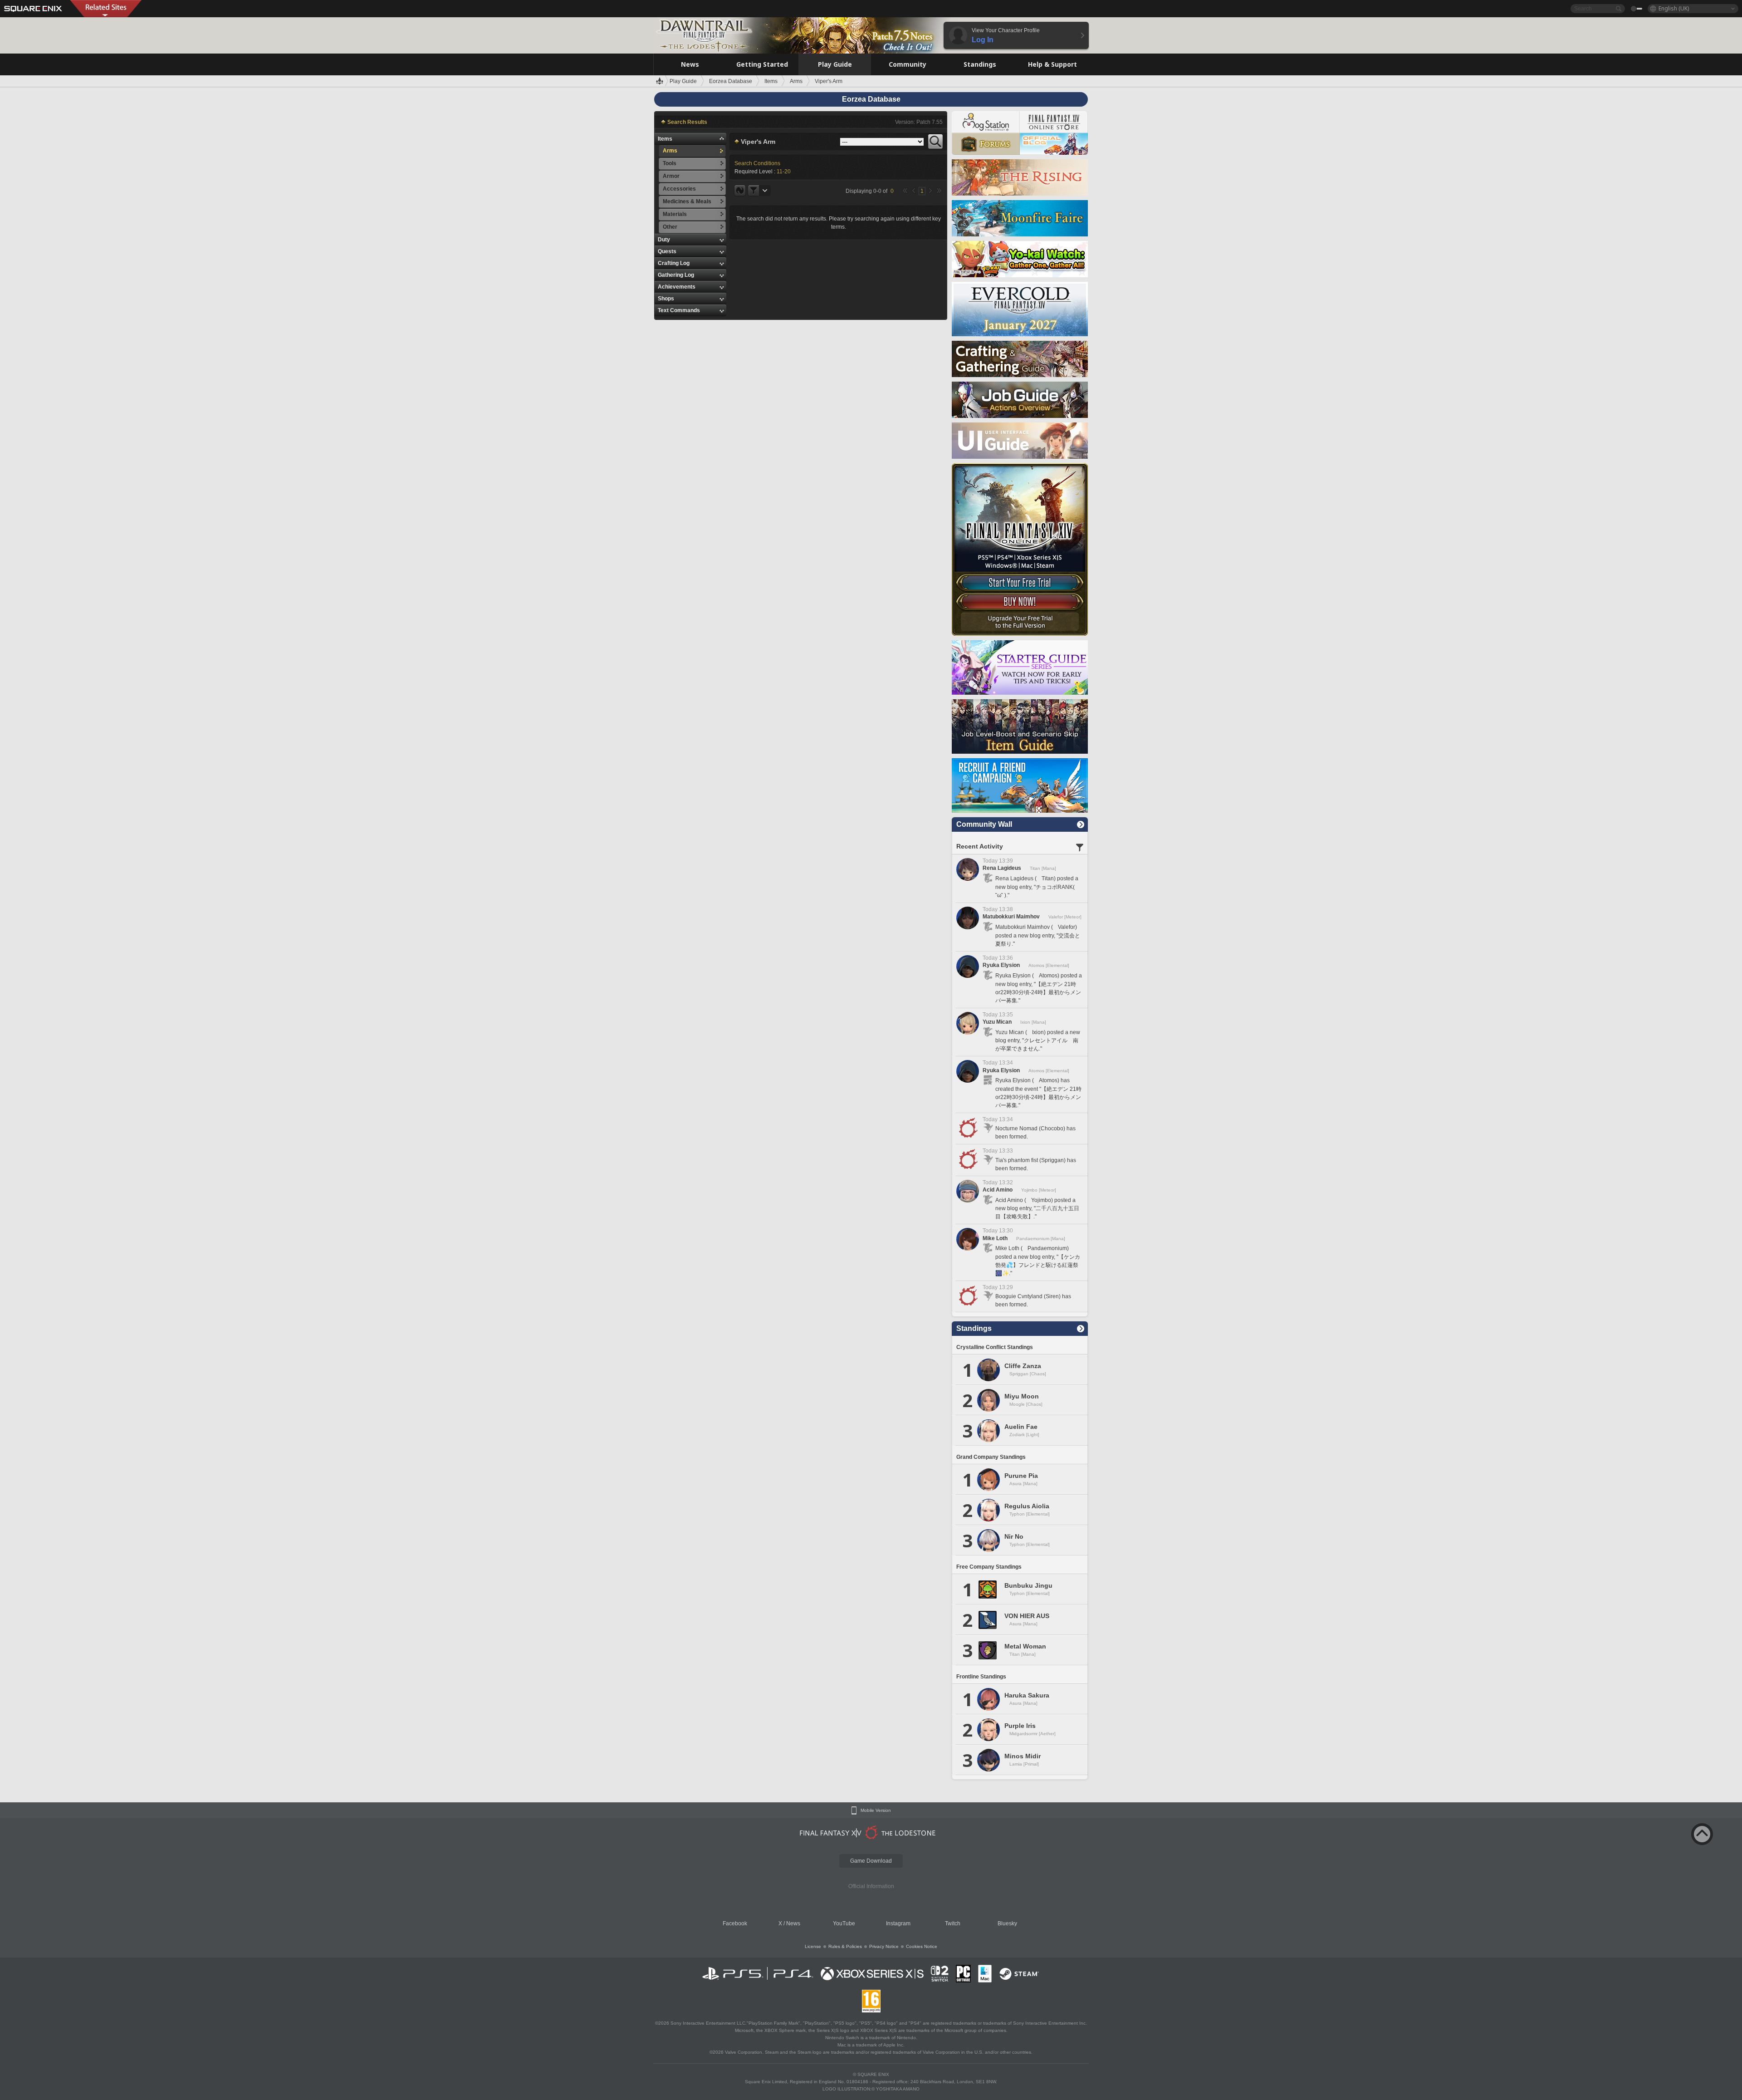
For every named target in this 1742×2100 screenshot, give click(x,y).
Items (665, 139)
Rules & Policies (845, 1946)
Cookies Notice (922, 1946)
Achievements (677, 287)
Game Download (871, 1861)
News (793, 1923)
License (813, 1946)
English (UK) (1674, 8)
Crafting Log (674, 263)
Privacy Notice (884, 1946)
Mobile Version (876, 1811)
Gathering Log (676, 275)
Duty (664, 240)
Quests (667, 251)
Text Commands (679, 310)
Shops (666, 299)
